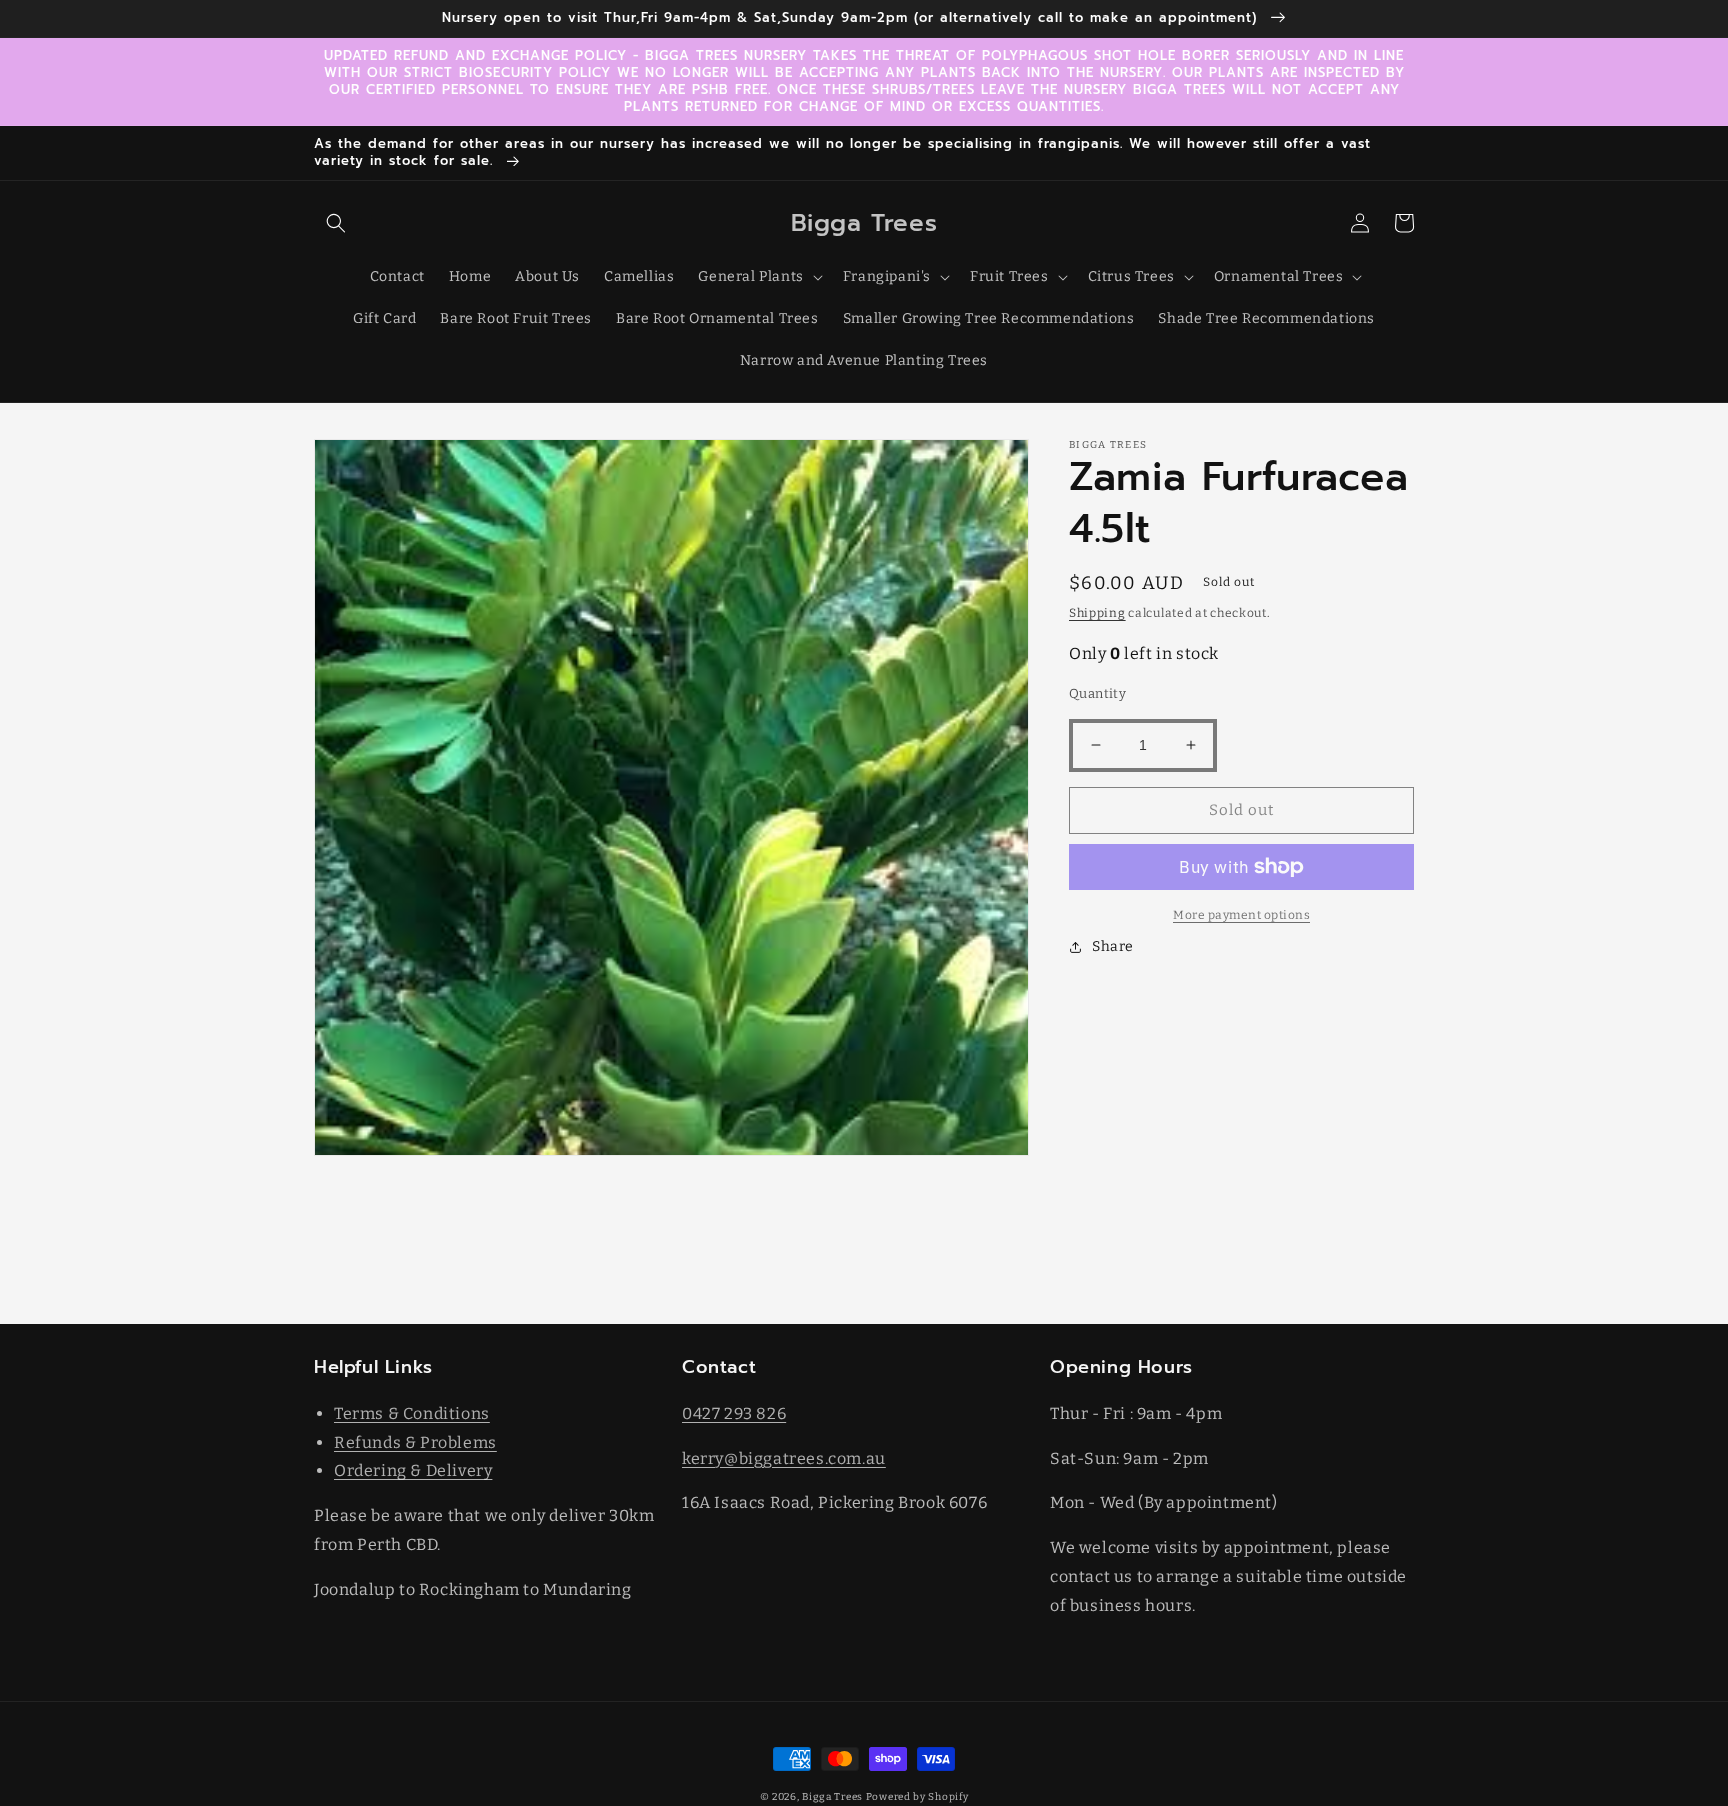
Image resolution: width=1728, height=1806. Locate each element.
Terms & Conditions (412, 1413)
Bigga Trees (832, 1797)
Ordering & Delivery (413, 1470)
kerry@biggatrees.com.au (784, 1458)
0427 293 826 (734, 1413)
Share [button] (1113, 946)
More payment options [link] (1241, 915)
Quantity (1097, 693)
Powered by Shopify (917, 1797)
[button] (336, 223)
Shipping (1097, 613)
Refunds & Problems (415, 1442)
